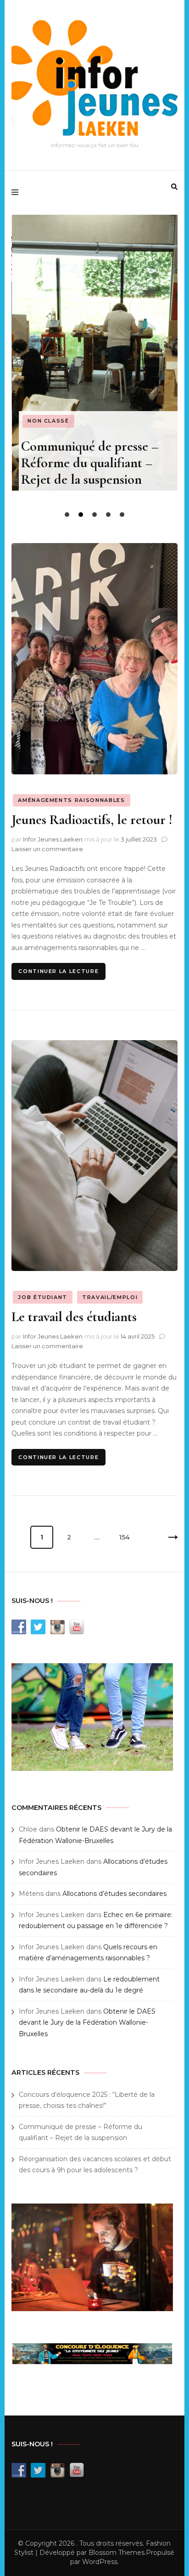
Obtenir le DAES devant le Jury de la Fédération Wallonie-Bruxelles (87, 2023)
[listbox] (94, 368)
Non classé (48, 421)
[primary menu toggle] (17, 193)
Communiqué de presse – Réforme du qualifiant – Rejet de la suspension (90, 463)
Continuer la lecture (58, 971)
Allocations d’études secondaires (114, 1894)
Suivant (166, 1537)
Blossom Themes (117, 2553)
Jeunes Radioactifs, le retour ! (92, 820)
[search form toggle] (174, 187)
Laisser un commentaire (47, 849)
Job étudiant (43, 1297)
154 (127, 1537)
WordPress (100, 2562)
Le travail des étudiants (74, 1317)
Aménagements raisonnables (71, 800)
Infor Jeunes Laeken (53, 839)
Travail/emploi (110, 1297)
